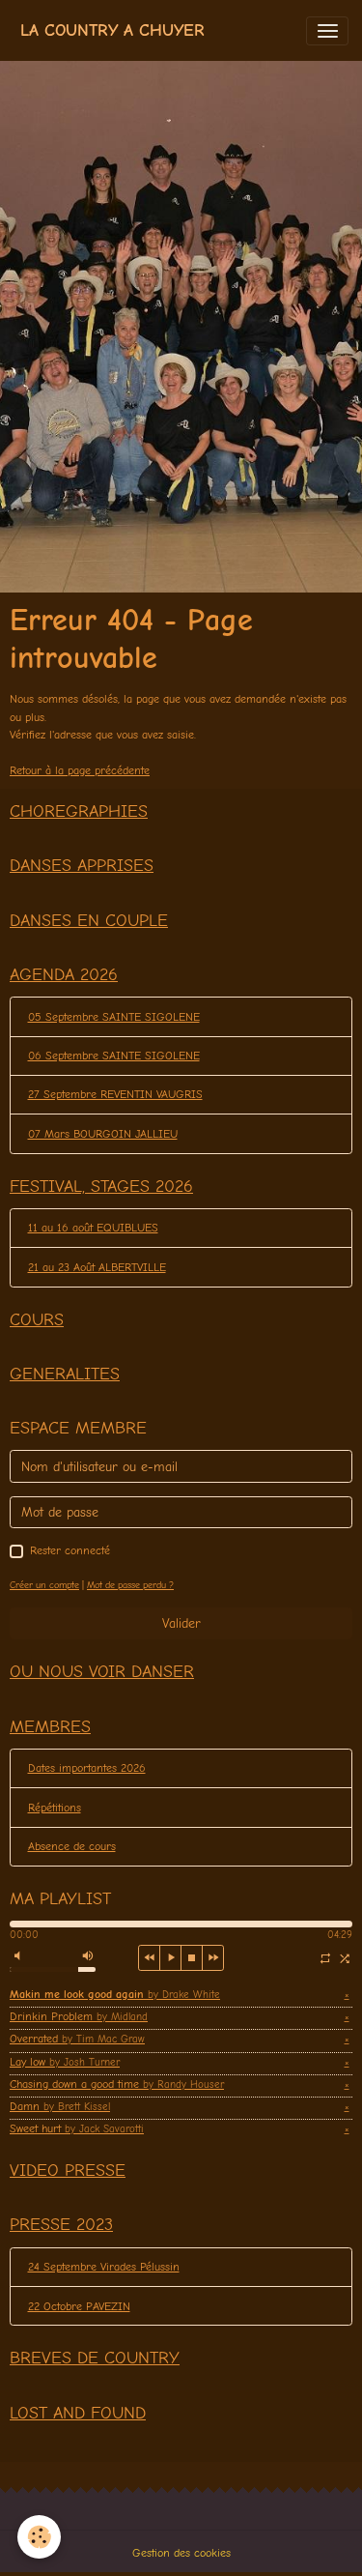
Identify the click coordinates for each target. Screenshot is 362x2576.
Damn (60, 2106)
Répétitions (55, 1808)
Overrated (77, 2039)
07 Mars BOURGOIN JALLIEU (103, 1134)
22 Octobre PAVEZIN (79, 2306)
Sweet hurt (77, 2128)
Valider (181, 1623)
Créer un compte (44, 1585)
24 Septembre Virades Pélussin (104, 2267)
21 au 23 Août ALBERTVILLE (97, 1267)
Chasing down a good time (117, 2084)
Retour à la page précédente (80, 770)
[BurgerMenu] (327, 31)
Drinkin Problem (79, 2016)
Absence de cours (72, 1846)
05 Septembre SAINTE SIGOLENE (114, 1017)
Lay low (65, 2062)
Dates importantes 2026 (87, 1768)
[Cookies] (39, 2537)
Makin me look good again (115, 1994)
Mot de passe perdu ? (130, 1585)
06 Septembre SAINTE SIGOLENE (114, 1056)
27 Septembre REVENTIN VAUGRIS (115, 1094)
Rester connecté (70, 1550)
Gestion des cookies (181, 2553)
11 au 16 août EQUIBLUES (93, 1228)
